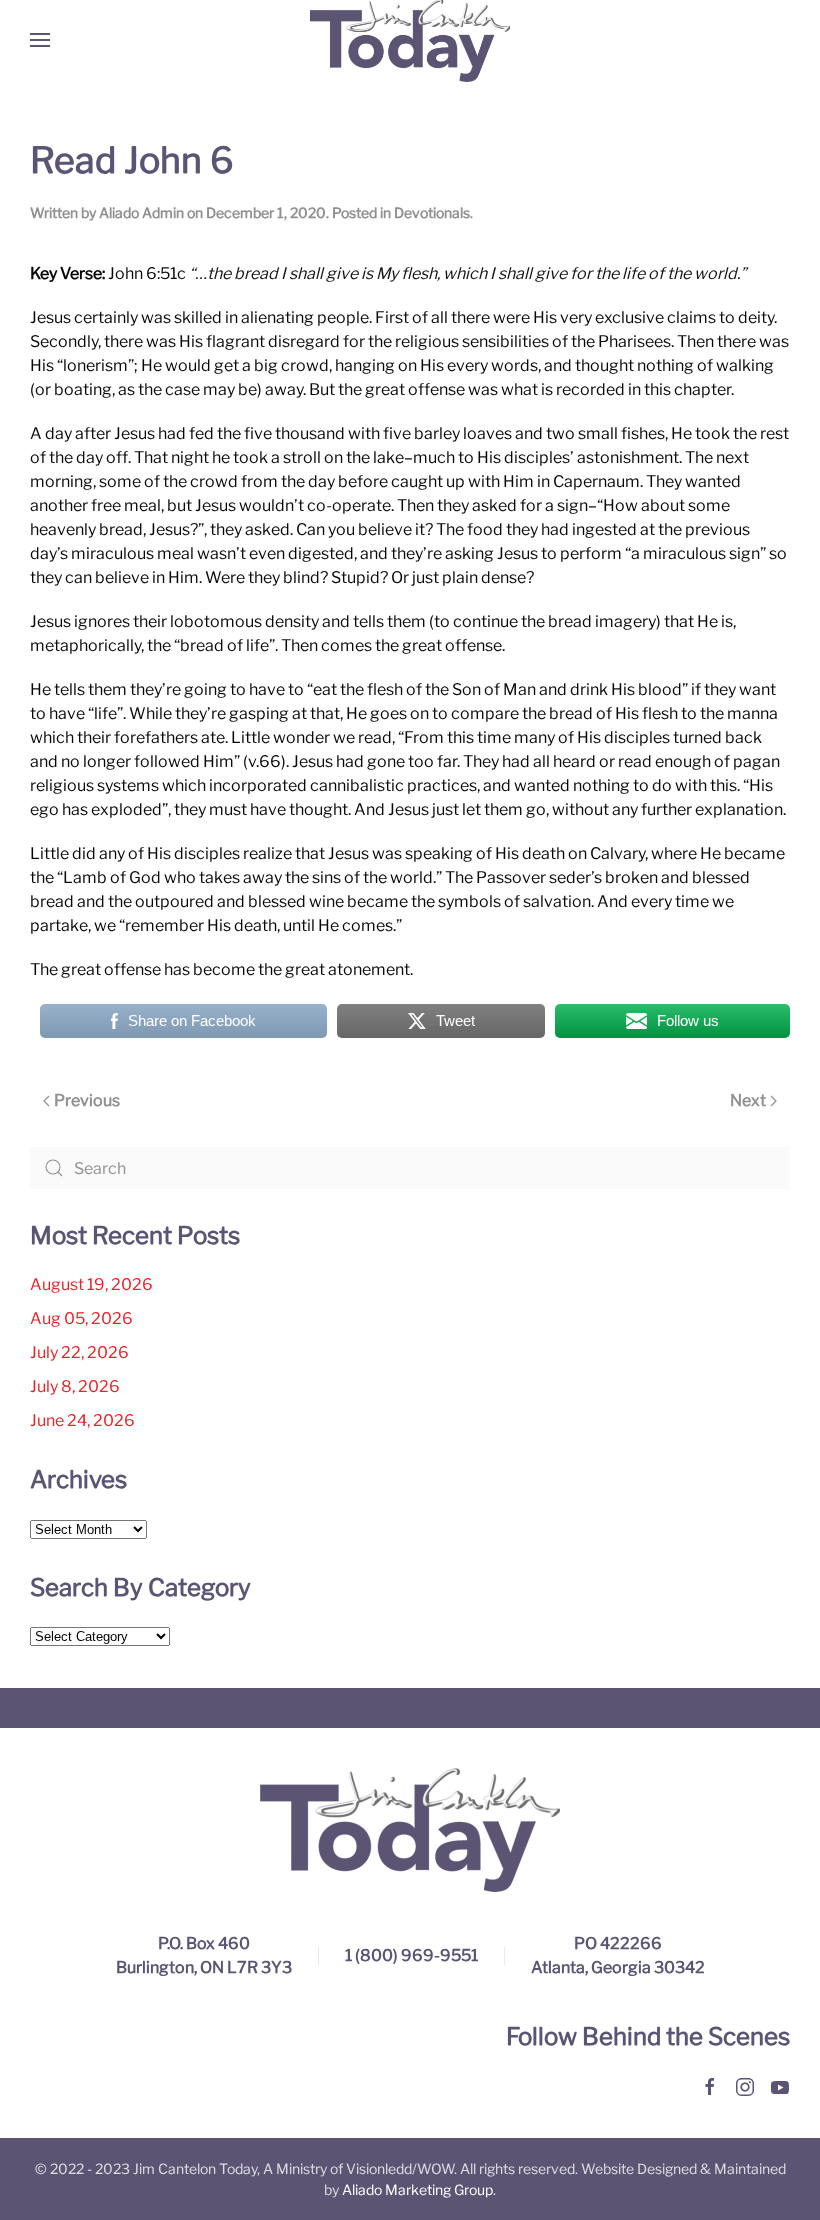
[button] (40, 40)
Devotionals (432, 212)
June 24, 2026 (82, 1420)
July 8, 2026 (75, 1386)
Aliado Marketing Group (417, 2189)
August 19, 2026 (91, 1284)
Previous (87, 1100)
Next (748, 1100)
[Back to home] (410, 40)
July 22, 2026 (79, 1352)
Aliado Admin (141, 212)
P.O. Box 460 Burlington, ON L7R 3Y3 (204, 1955)
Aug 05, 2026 (81, 1318)
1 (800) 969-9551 (411, 1955)
